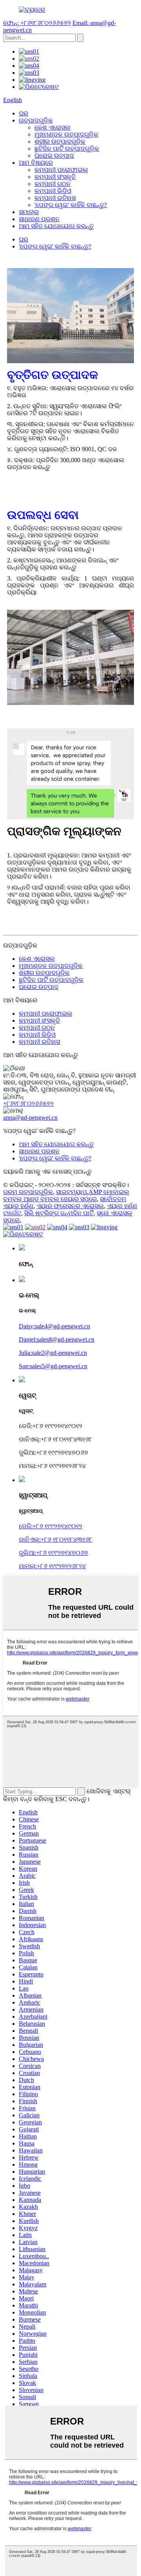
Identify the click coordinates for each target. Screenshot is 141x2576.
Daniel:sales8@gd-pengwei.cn (57, 1339)
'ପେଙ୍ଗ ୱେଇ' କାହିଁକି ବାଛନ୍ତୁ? (71, 205)
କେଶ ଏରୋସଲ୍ (52, 127)
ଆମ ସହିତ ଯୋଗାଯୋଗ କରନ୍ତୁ (56, 226)
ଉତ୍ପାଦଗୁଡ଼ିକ (36, 120)
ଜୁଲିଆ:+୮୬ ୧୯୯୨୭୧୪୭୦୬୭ (53, 1553)
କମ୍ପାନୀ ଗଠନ (52, 184)
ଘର (23, 113)
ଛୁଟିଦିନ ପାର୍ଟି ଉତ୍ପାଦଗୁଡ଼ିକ (67, 149)
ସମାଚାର (29, 212)
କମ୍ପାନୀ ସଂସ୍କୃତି (55, 177)
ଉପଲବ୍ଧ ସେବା (43, 515)
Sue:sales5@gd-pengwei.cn (53, 1366)
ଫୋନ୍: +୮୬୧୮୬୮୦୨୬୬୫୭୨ (37, 23)
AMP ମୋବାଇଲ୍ (109, 1192)
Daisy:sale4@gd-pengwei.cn (54, 1326)
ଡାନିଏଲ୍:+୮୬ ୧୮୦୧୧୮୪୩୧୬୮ (56, 1539)
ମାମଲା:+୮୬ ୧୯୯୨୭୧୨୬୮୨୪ (52, 1566)
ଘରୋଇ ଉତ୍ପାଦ (54, 156)
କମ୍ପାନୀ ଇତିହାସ (55, 198)
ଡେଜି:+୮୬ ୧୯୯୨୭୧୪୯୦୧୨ (51, 1526)
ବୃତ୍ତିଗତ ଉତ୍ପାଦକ (52, 375)
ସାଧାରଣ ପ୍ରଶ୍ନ (39, 219)
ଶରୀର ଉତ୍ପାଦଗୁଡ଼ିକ (60, 141)
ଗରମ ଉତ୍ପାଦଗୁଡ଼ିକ (28, 1192)
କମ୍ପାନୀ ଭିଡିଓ (53, 191)
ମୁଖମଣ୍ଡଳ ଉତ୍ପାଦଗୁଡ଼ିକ (66, 134)
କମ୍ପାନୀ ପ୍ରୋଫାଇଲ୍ (61, 170)
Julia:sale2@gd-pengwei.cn (53, 1353)
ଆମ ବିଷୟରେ (36, 163)
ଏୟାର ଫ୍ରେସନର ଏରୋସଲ (70, 1206)
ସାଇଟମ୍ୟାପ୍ (71, 1192)
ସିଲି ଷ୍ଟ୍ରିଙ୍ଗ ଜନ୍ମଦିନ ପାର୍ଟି (59, 1213)
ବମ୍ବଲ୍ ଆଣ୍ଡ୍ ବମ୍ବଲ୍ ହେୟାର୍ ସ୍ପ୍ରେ (50, 1199)
